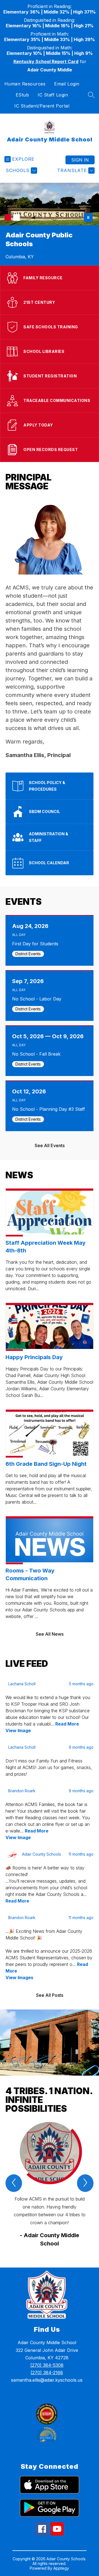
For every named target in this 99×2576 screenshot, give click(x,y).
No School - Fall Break (38, 1054)
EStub (22, 95)
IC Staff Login (53, 95)
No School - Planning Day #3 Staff (50, 1109)
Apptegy (61, 2568)
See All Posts (50, 1995)
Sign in (80, 160)
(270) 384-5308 (47, 2365)
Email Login (67, 84)
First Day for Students (37, 944)
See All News (50, 1634)
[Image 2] (16, 218)
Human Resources (25, 84)
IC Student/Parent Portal (42, 106)
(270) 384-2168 (47, 2373)
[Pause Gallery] (88, 218)
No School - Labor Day (38, 999)
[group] (50, 2185)
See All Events (50, 1145)
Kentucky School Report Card (46, 61)
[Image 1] (8, 218)
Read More (67, 1724)
